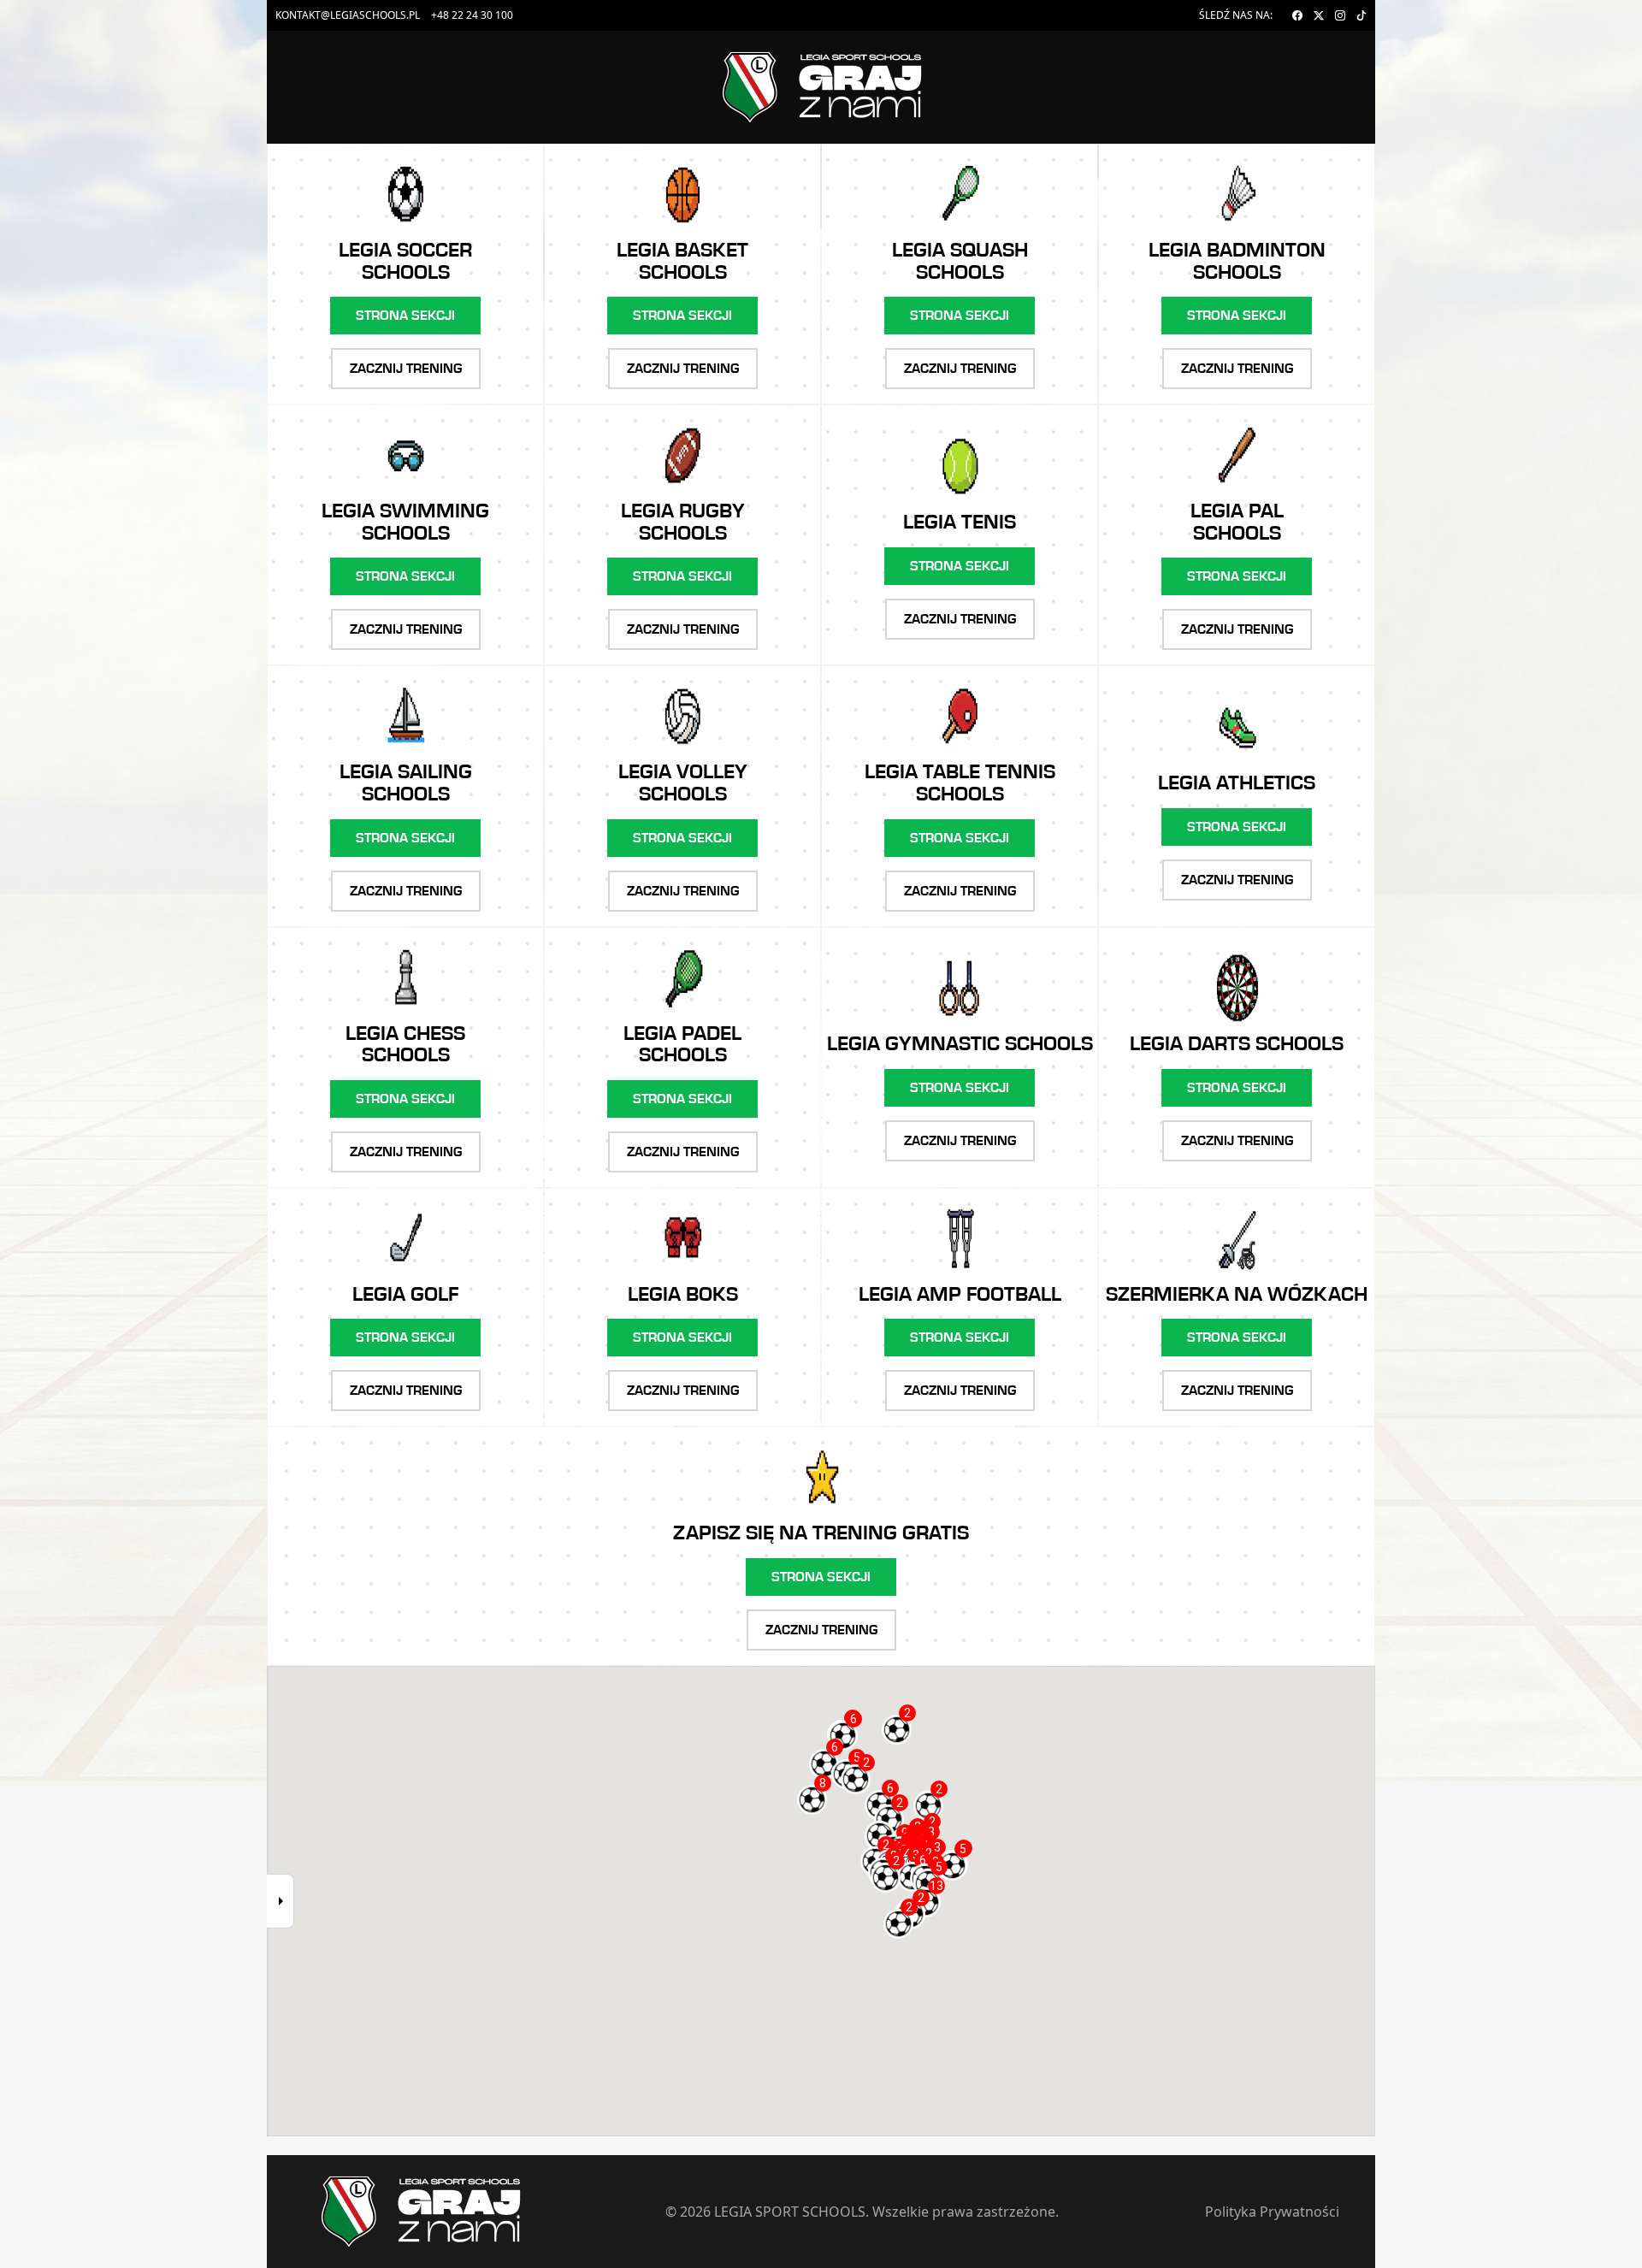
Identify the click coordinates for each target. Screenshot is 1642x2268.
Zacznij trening (406, 369)
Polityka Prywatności (1272, 2212)
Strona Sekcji (405, 316)
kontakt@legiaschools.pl (348, 15)
